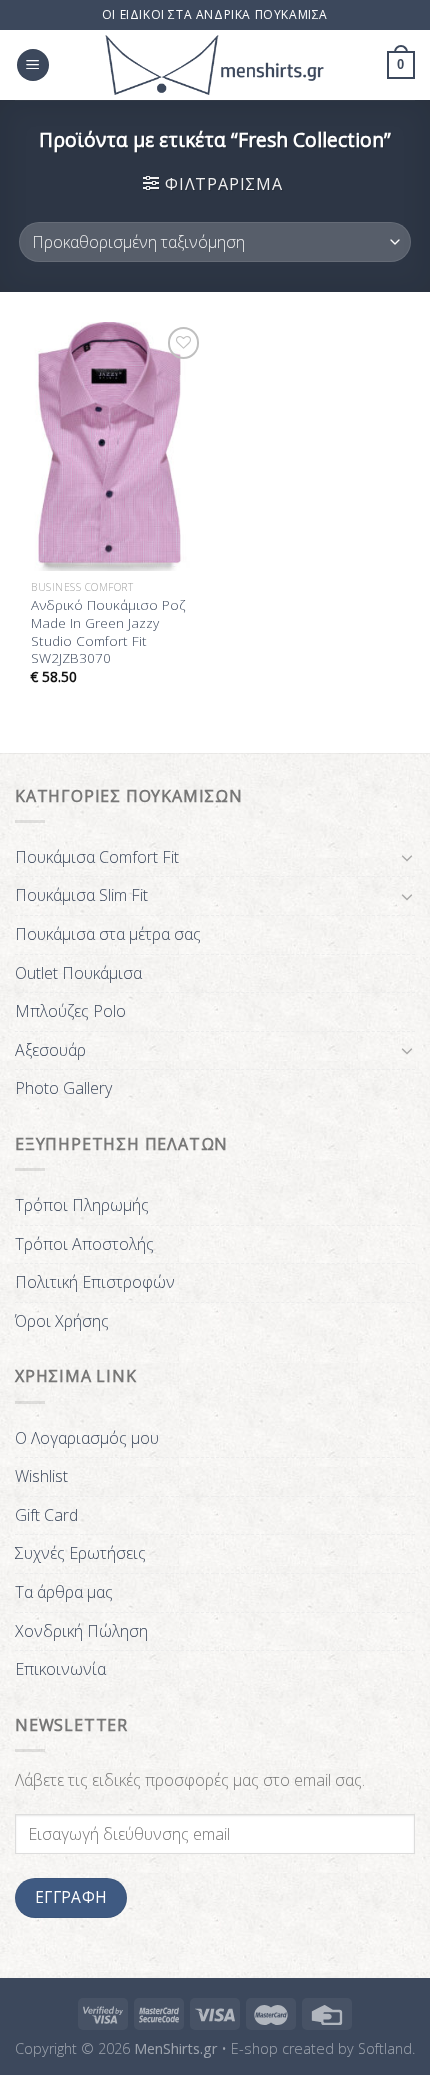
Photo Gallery (63, 1088)
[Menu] (33, 65)
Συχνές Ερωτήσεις (80, 1553)
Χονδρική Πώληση (81, 1631)
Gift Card (46, 1515)
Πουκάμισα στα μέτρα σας (108, 934)
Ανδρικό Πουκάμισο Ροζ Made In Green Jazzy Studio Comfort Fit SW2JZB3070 (108, 631)
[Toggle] (407, 857)
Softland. (386, 2048)
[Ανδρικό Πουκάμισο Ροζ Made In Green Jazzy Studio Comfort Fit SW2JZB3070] (110, 446)
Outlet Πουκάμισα (78, 973)
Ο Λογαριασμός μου (87, 1438)
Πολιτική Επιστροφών (95, 1282)
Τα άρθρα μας (64, 1592)
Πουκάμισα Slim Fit (81, 895)
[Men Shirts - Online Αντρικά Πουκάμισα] (215, 65)
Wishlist (41, 1476)
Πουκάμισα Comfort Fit (97, 857)
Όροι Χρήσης (62, 1321)
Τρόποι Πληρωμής (82, 1205)
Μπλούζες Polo (70, 1011)
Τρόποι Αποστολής (84, 1244)
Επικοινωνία (60, 1669)
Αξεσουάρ (50, 1050)
